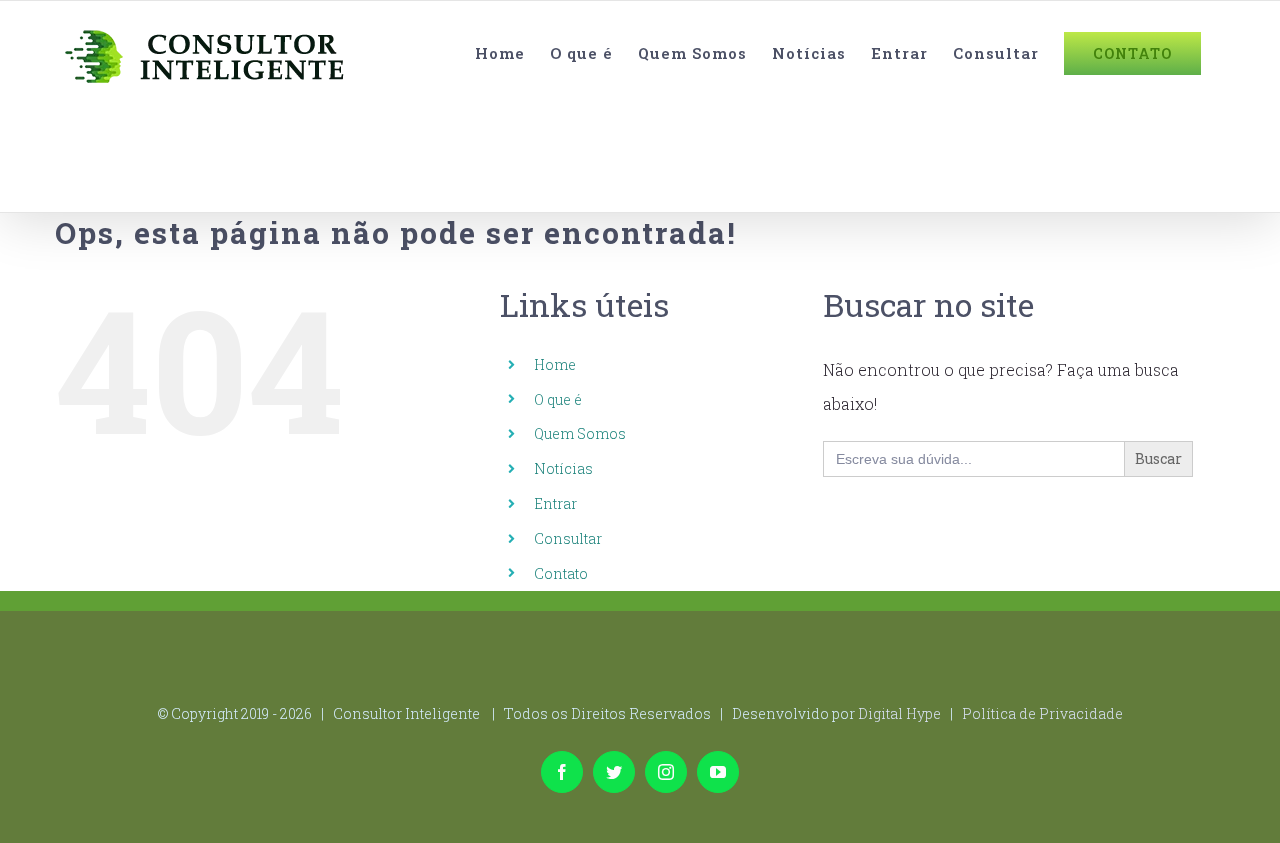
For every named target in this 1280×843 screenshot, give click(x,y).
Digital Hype (899, 713)
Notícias (563, 468)
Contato (561, 573)
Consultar (568, 538)
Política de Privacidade (1042, 713)
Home (555, 364)
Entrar (555, 503)
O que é (558, 399)
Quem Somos (580, 433)
